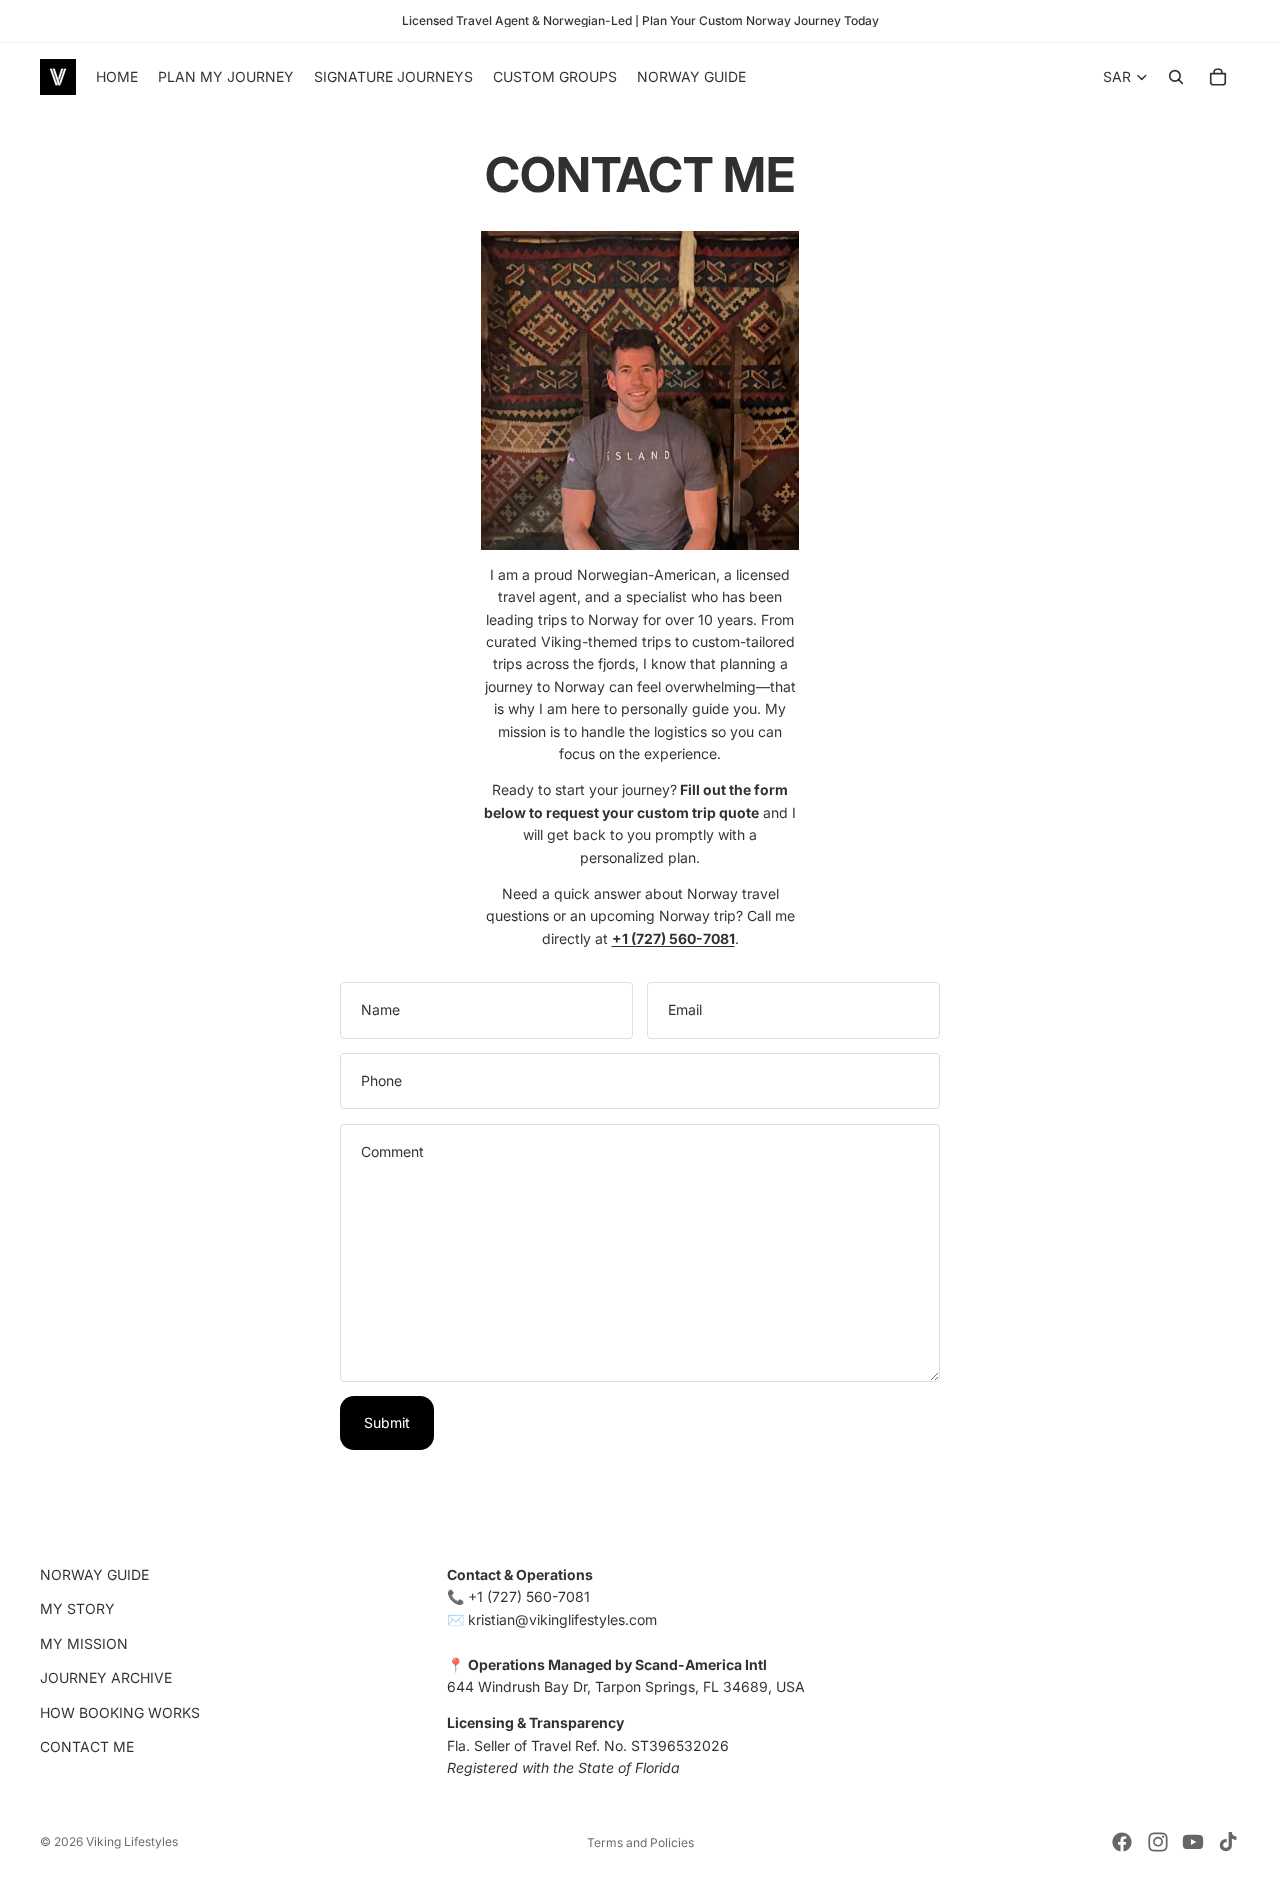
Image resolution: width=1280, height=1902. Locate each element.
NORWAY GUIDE (94, 1574)
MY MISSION (84, 1643)
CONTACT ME (87, 1746)
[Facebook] (1122, 1842)
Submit (387, 1422)
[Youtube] (1193, 1842)
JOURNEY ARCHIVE (106, 1678)
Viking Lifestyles (132, 1841)
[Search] (1176, 77)
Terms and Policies (640, 1842)
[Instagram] (1158, 1842)
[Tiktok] (1228, 1842)
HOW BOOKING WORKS (120, 1712)
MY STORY (77, 1609)
